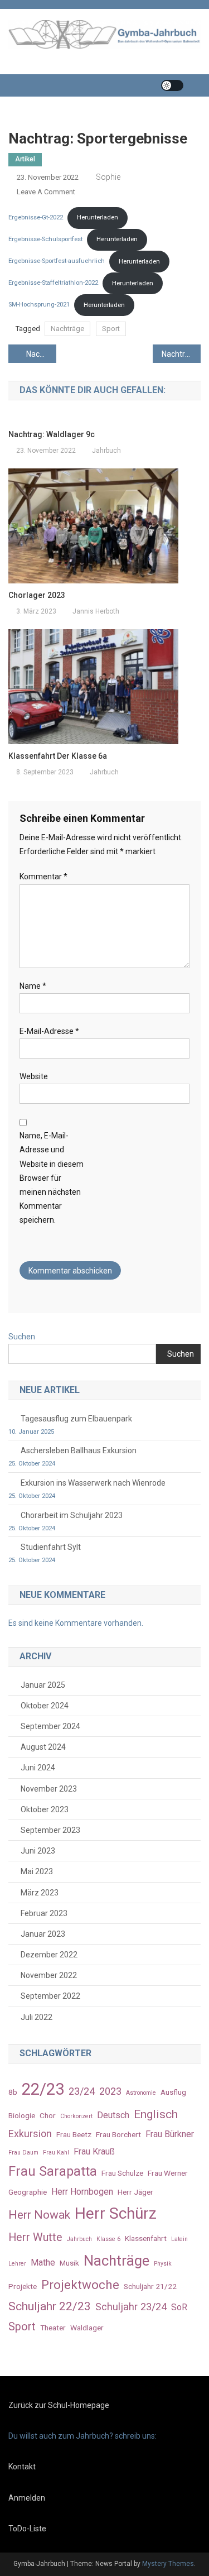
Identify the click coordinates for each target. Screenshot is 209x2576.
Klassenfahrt (146, 2238)
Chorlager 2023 (37, 595)
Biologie (22, 2115)
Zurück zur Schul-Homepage (59, 2405)
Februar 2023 (44, 1913)
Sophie (108, 177)
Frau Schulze (122, 2173)
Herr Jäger (135, 2192)
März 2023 (40, 1893)
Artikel (25, 159)
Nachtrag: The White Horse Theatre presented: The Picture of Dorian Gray (41, 354)
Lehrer (17, 2264)
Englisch (156, 2114)
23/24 (82, 2091)
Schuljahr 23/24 (131, 2307)
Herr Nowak (39, 2215)
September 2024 (50, 1726)
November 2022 (49, 1975)
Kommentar (43, 877)
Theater (53, 2328)
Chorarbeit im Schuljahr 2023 (72, 1515)
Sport (111, 329)
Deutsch (113, 2115)
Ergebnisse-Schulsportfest (45, 239)
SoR (179, 2307)
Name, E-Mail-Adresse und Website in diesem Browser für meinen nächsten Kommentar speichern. (52, 1178)
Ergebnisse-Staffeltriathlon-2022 (53, 283)
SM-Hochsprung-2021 (39, 305)
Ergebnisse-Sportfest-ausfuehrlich (57, 262)
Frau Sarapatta (53, 2171)
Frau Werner (168, 2173)
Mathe (43, 2263)
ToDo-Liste (27, 2529)
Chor (48, 2115)
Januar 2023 (43, 1934)
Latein (179, 2239)
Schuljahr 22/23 (50, 2306)
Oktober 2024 (45, 1706)
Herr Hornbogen (82, 2192)
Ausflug (173, 2092)
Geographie (28, 2192)
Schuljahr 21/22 (150, 2286)
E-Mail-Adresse (49, 1031)
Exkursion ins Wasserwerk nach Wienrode (93, 1483)
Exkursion (30, 2134)
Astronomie (141, 2093)
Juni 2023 (38, 1851)
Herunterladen (98, 217)
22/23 (43, 2089)
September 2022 (50, 1996)
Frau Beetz (74, 2134)
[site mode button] (172, 85)
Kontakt (22, 2467)
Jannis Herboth (96, 611)
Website (34, 1076)
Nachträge (67, 329)
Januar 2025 (43, 1685)
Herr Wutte (35, 2237)
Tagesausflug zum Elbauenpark (76, 1419)
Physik (163, 2264)
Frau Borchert (118, 2134)
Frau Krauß (94, 2151)
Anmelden (27, 2498)
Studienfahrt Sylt (51, 1547)
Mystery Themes (168, 2564)
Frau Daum (23, 2153)
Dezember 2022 (49, 1955)
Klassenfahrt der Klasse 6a (58, 756)
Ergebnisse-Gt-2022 (36, 217)
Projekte (23, 2286)
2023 (110, 2091)
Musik (69, 2263)
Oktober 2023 (45, 1809)
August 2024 (43, 1747)
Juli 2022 (37, 2017)
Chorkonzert (76, 2116)
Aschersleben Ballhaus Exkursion (79, 1450)
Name (33, 986)
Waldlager (87, 2328)
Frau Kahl (56, 2153)
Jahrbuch (106, 451)
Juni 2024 (38, 1768)
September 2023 (50, 1830)
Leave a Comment (46, 192)
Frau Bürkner (170, 2134)
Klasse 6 (108, 2239)
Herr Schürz (116, 2213)
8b (13, 2092)
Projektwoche (80, 2285)
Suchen (22, 1337)
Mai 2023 (37, 1871)
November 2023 (49, 1789)
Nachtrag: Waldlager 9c (181, 354)
